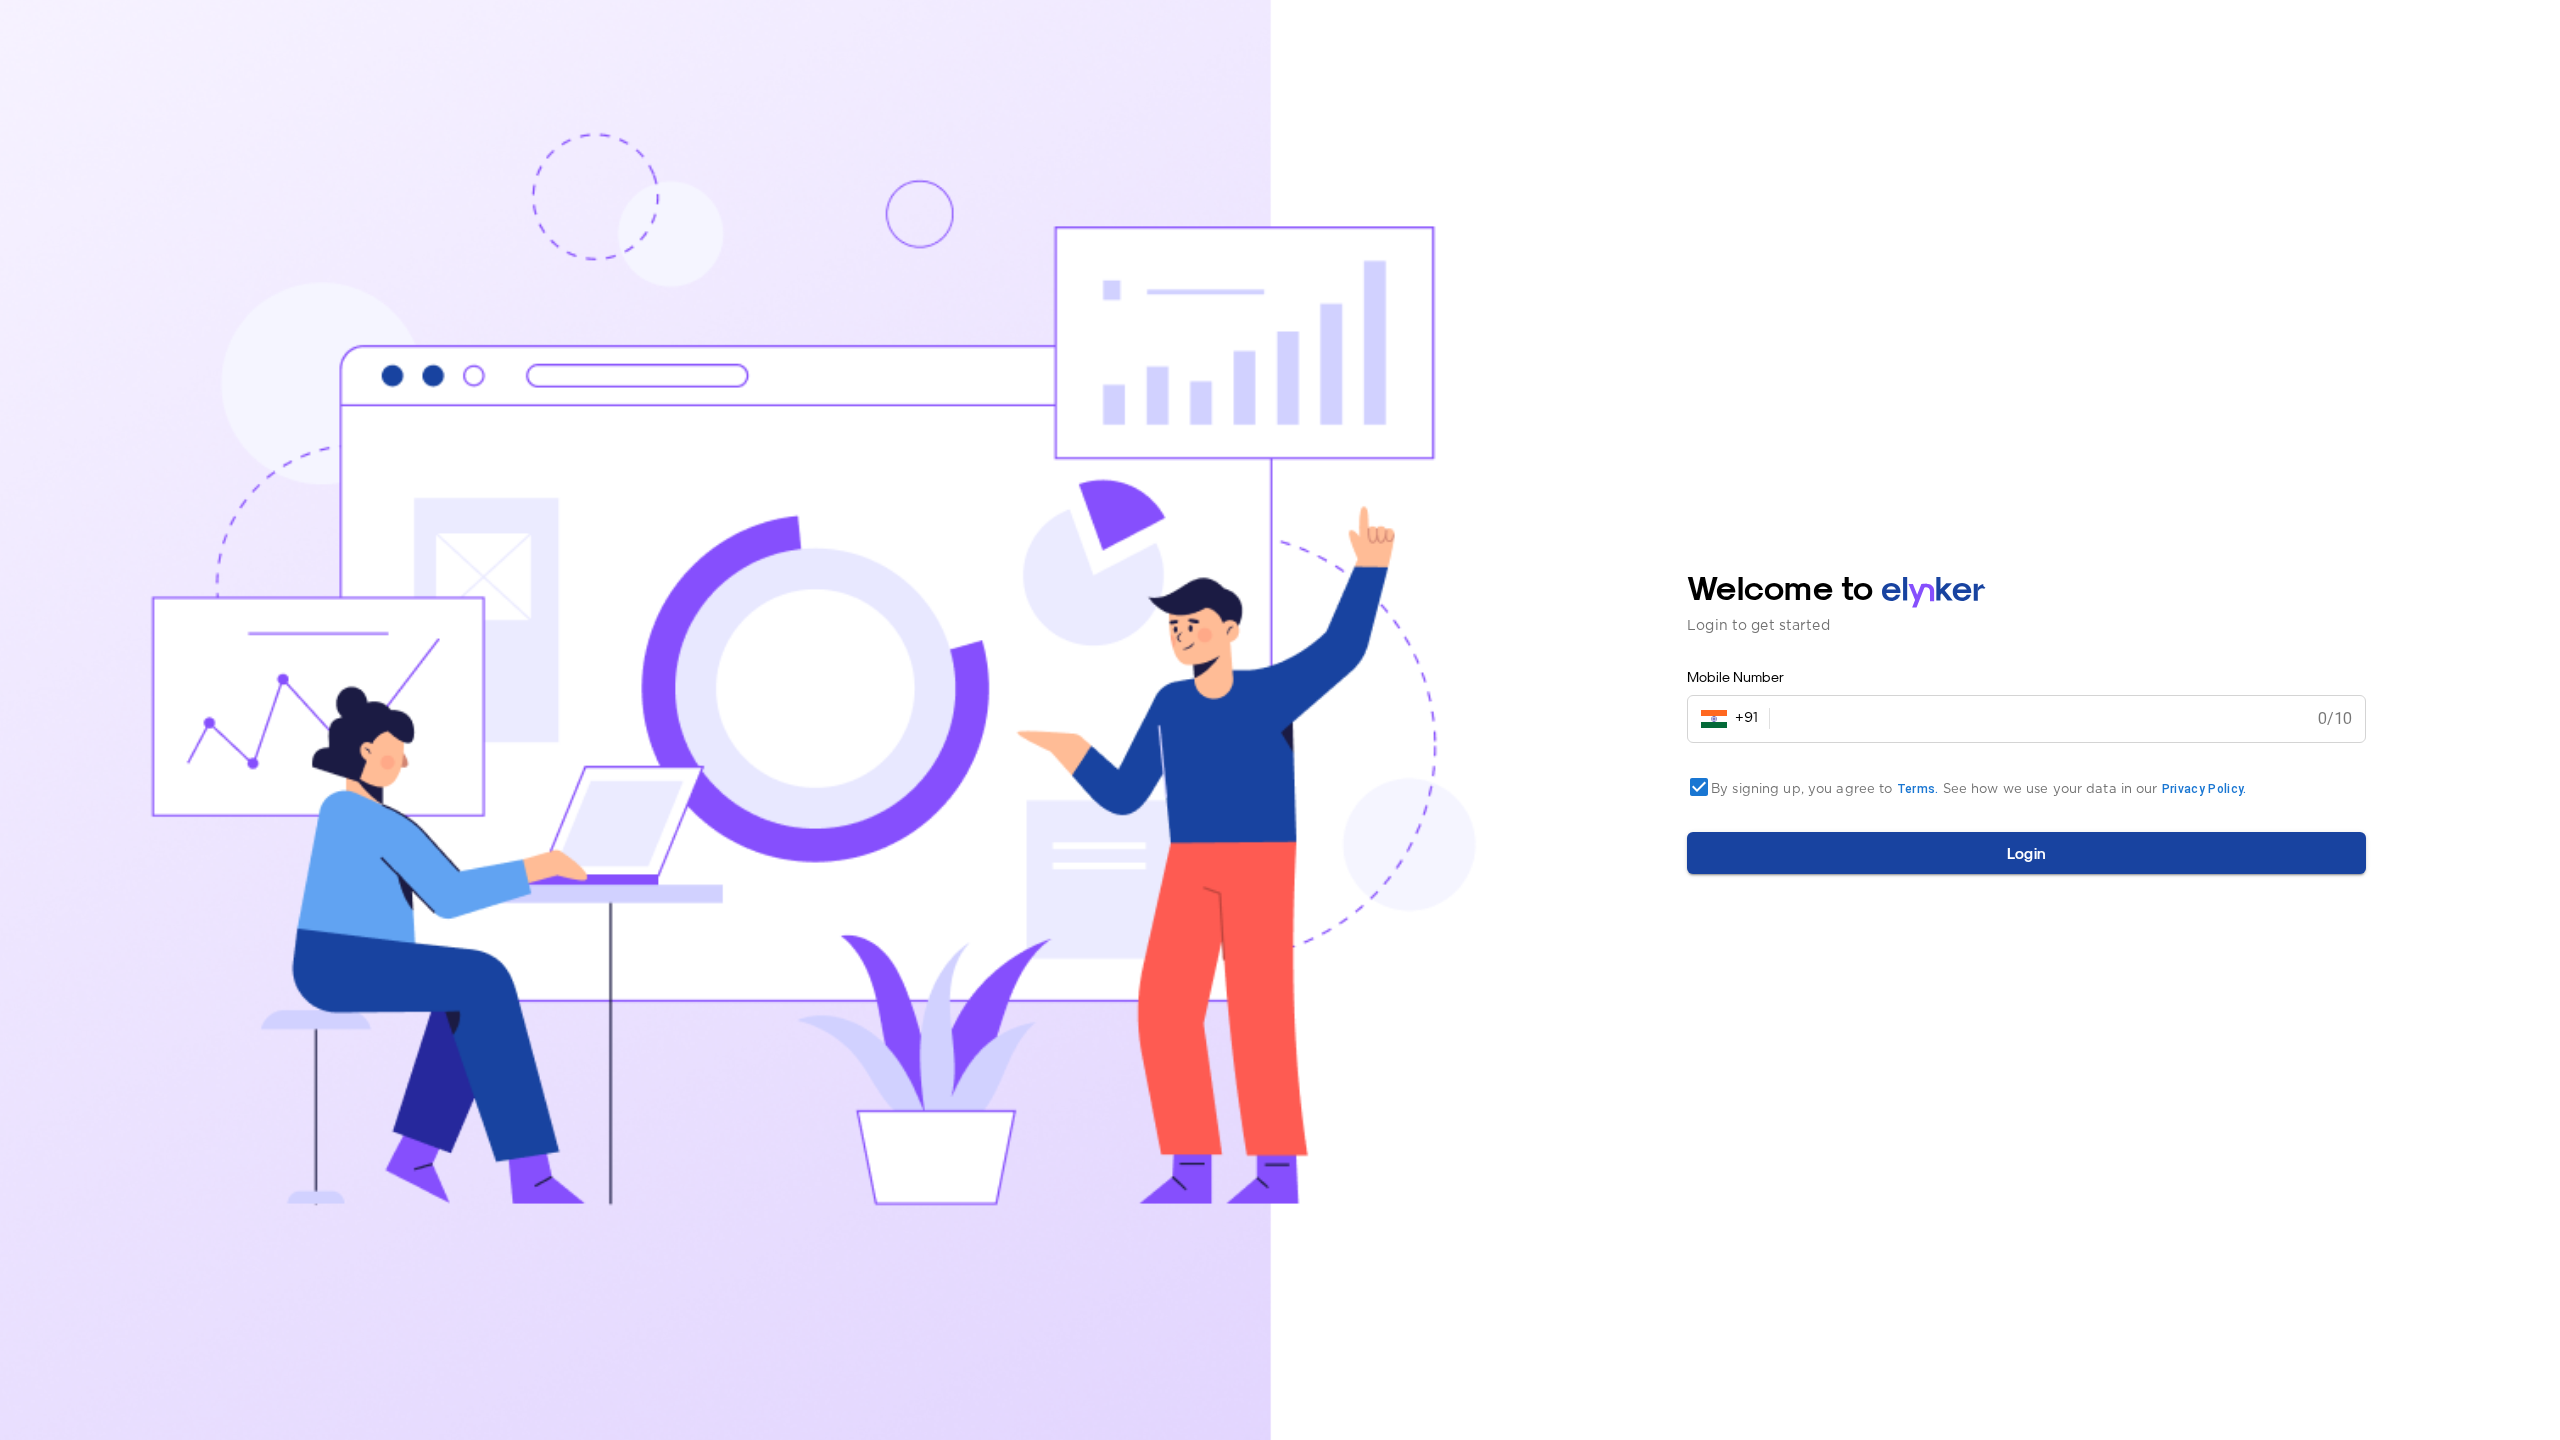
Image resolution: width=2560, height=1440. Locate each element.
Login (2027, 853)
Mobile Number (1735, 676)
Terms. (1918, 789)
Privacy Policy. (2204, 789)
